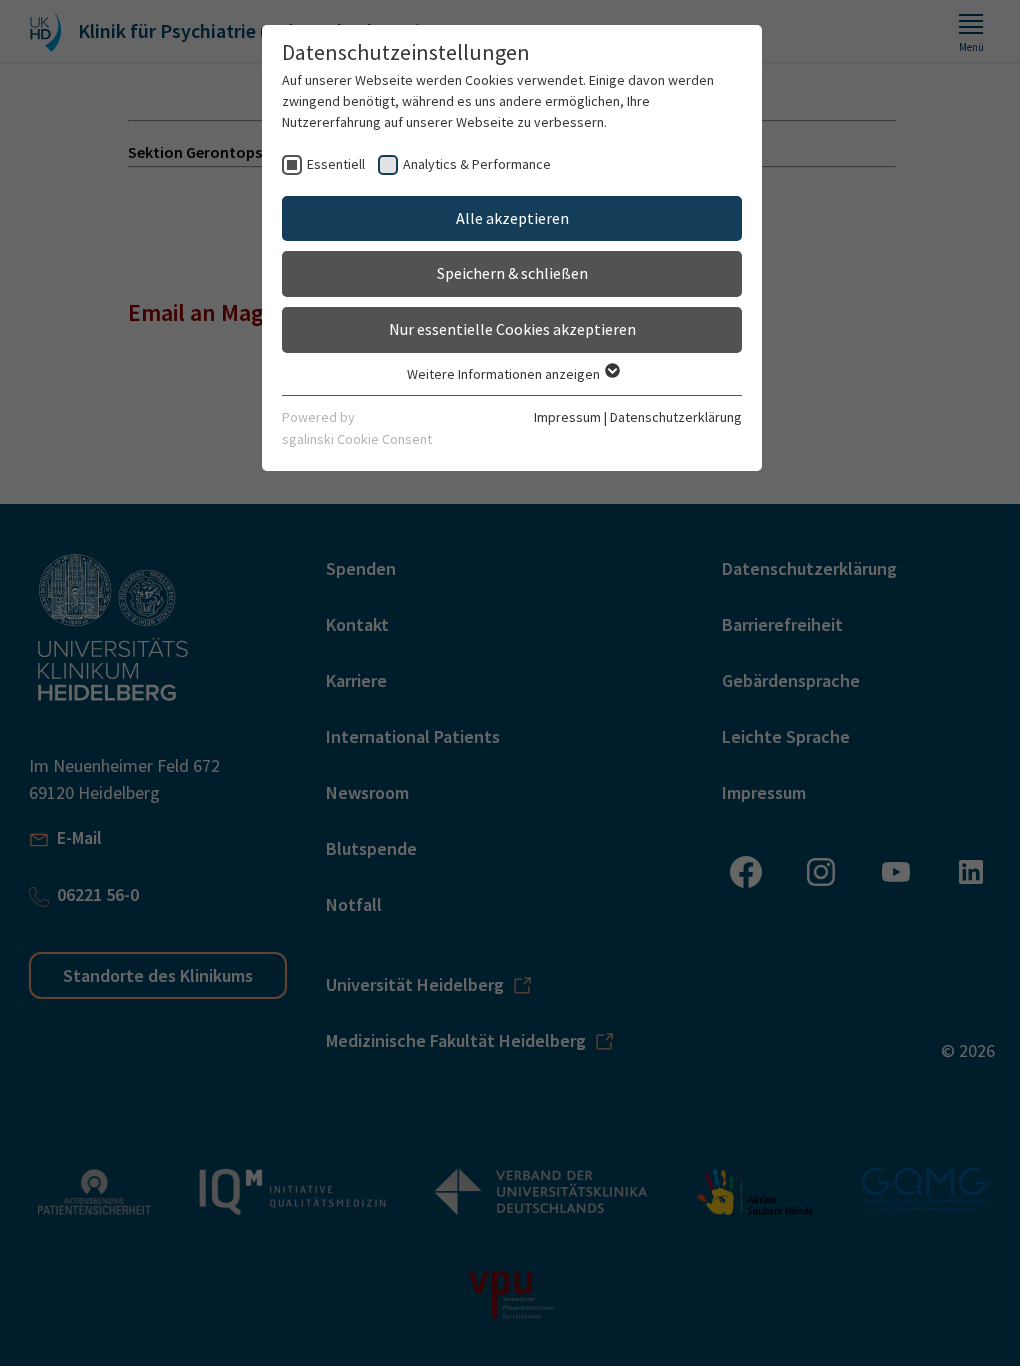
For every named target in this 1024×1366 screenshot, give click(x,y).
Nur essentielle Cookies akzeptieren (512, 329)
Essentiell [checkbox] (336, 164)
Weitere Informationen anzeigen (505, 374)
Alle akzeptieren (512, 218)
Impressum (567, 417)
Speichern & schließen (512, 273)
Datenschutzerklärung (676, 417)
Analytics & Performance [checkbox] (477, 164)
